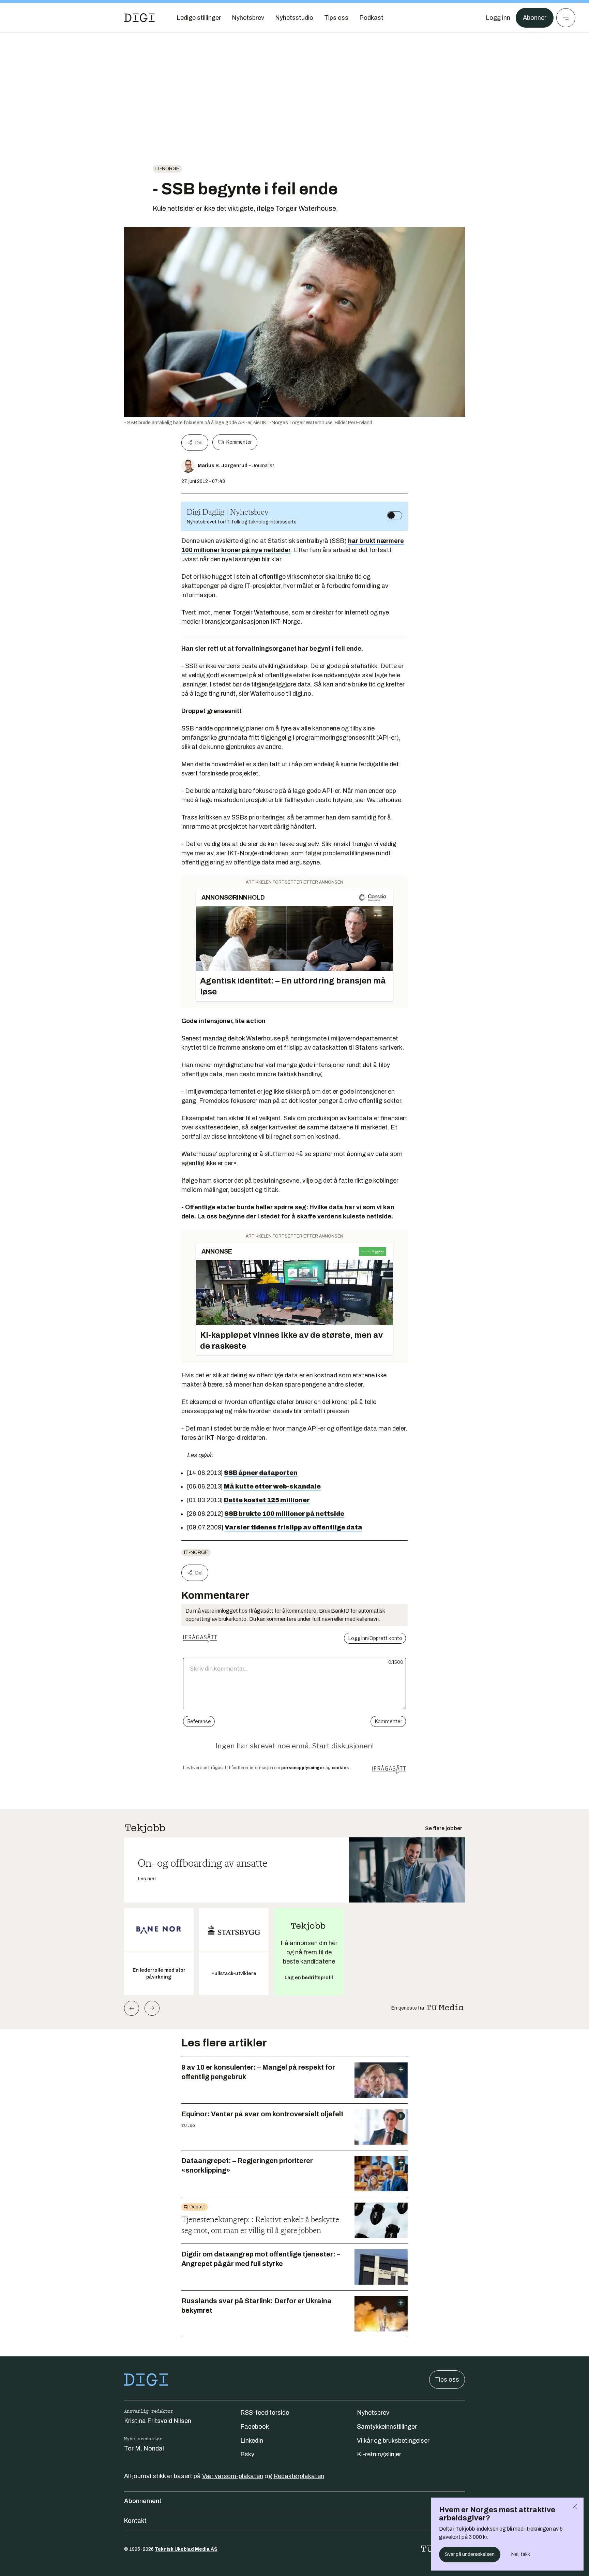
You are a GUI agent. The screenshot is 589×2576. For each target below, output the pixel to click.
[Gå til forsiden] (139, 18)
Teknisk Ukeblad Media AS (186, 2549)
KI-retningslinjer (379, 2454)
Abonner (535, 18)
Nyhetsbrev (373, 2413)
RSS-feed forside (265, 2413)
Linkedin (252, 2441)
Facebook (255, 2427)
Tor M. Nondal (144, 2448)
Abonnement (143, 2501)
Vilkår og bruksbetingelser (393, 2441)
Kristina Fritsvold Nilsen (158, 2421)
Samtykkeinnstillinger (387, 2427)
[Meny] (566, 18)
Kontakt (135, 2521)
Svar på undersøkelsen (470, 2554)
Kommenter (239, 442)
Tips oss (447, 2380)
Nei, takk (521, 2554)
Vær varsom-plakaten (233, 2476)
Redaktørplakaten (299, 2476)
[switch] (395, 515)
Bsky (247, 2454)
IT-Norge (167, 169)
